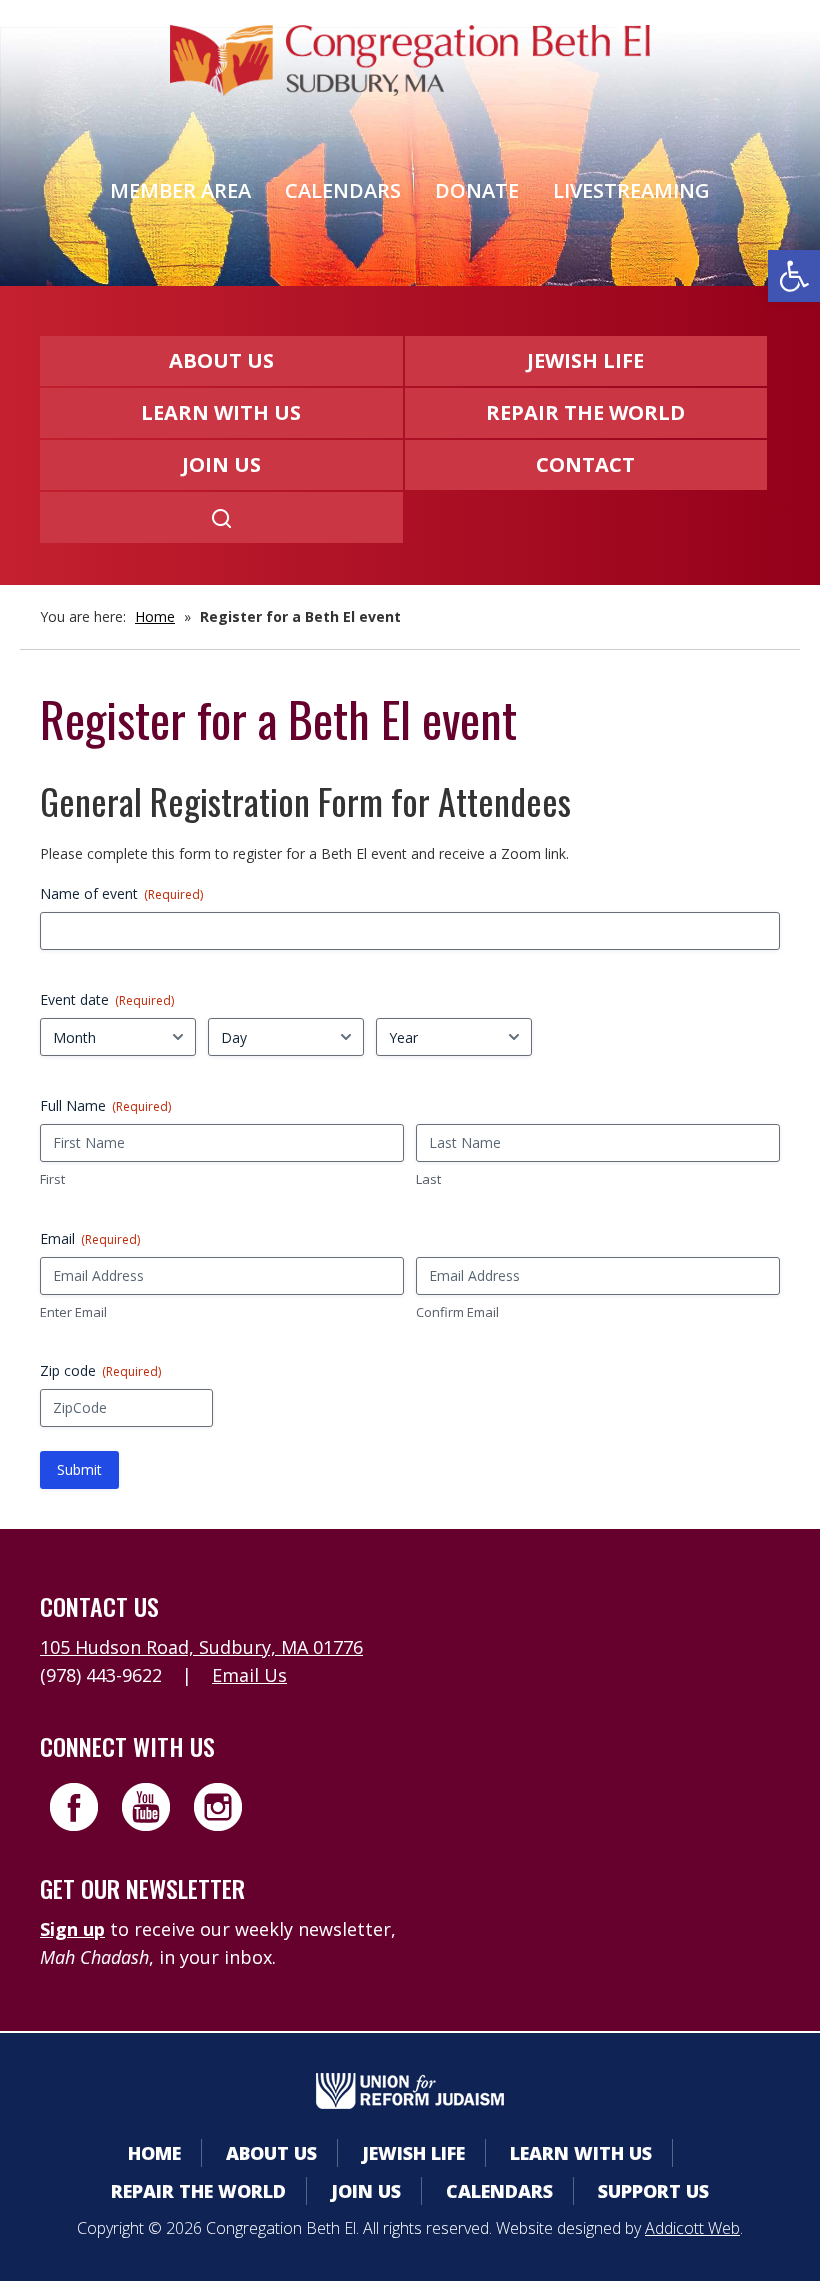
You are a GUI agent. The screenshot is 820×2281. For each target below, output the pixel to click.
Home (155, 616)
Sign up (72, 1929)
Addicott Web (692, 2228)
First (52, 1179)
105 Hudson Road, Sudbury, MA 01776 (201, 1647)
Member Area (180, 190)
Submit (79, 1469)
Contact (585, 464)
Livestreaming (631, 190)
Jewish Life (585, 360)
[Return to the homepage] (410, 60)
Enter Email (73, 1312)
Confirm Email (457, 1312)
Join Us (221, 464)
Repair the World (585, 412)
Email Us (249, 1675)
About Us (221, 360)
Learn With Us (221, 412)
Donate (477, 190)
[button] (794, 276)
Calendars (343, 190)
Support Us (653, 2191)
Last (428, 1179)
